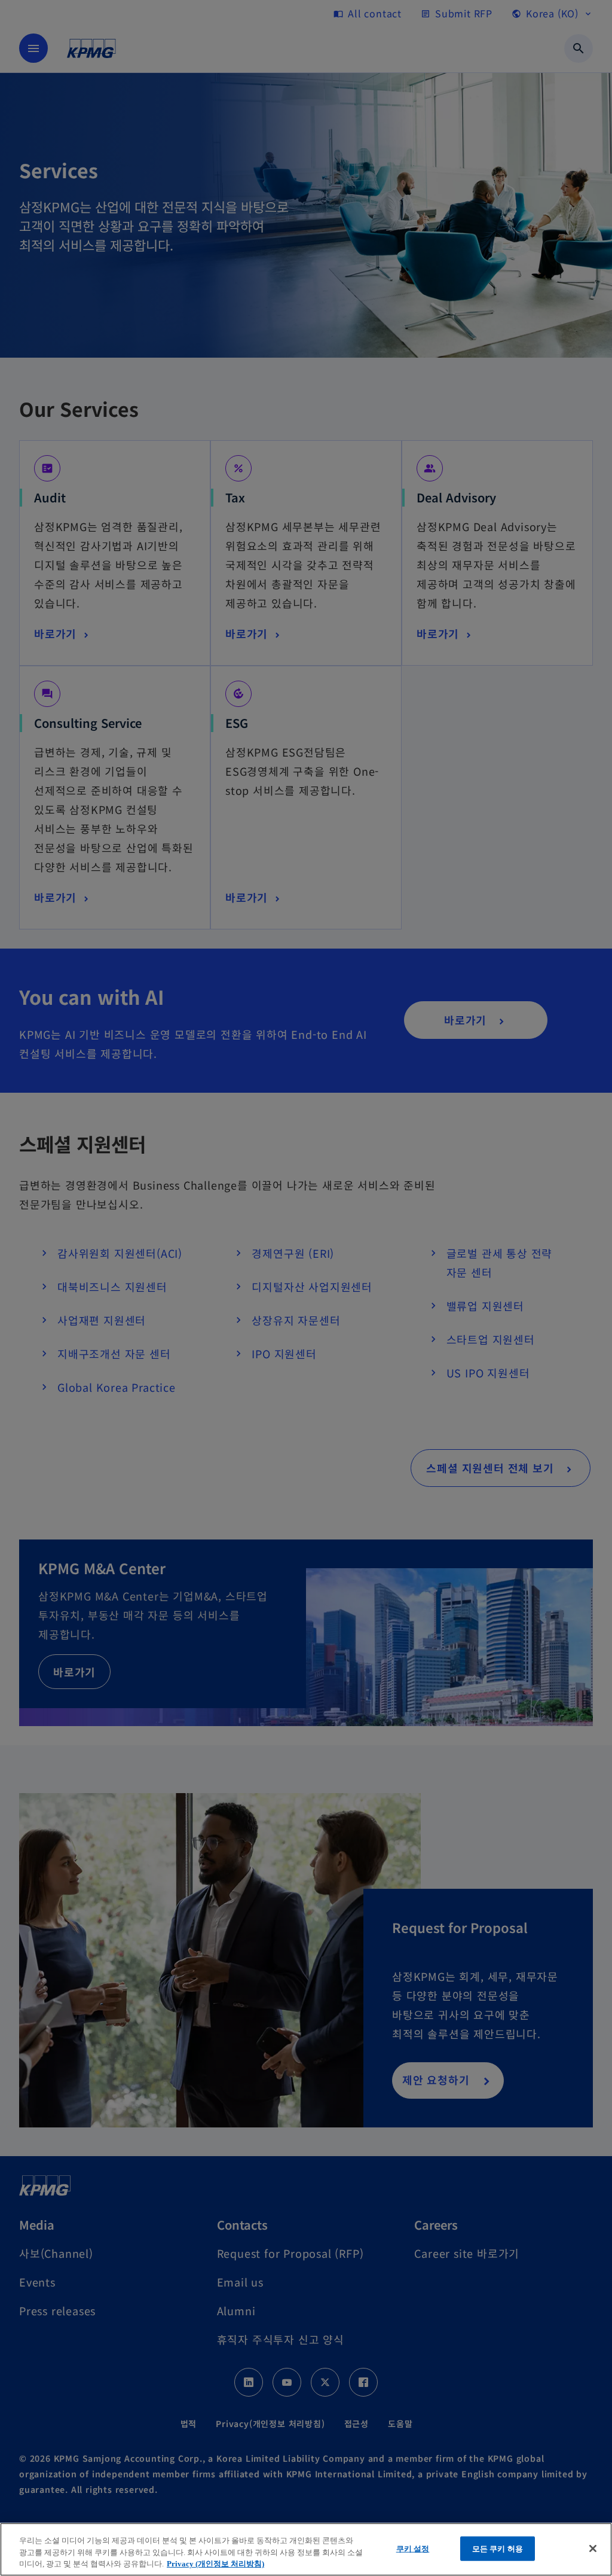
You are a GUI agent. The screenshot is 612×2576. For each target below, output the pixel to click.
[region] (306, 2549)
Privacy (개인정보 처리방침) (215, 2564)
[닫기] (593, 2548)
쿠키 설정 (413, 2548)
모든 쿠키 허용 (498, 2548)
